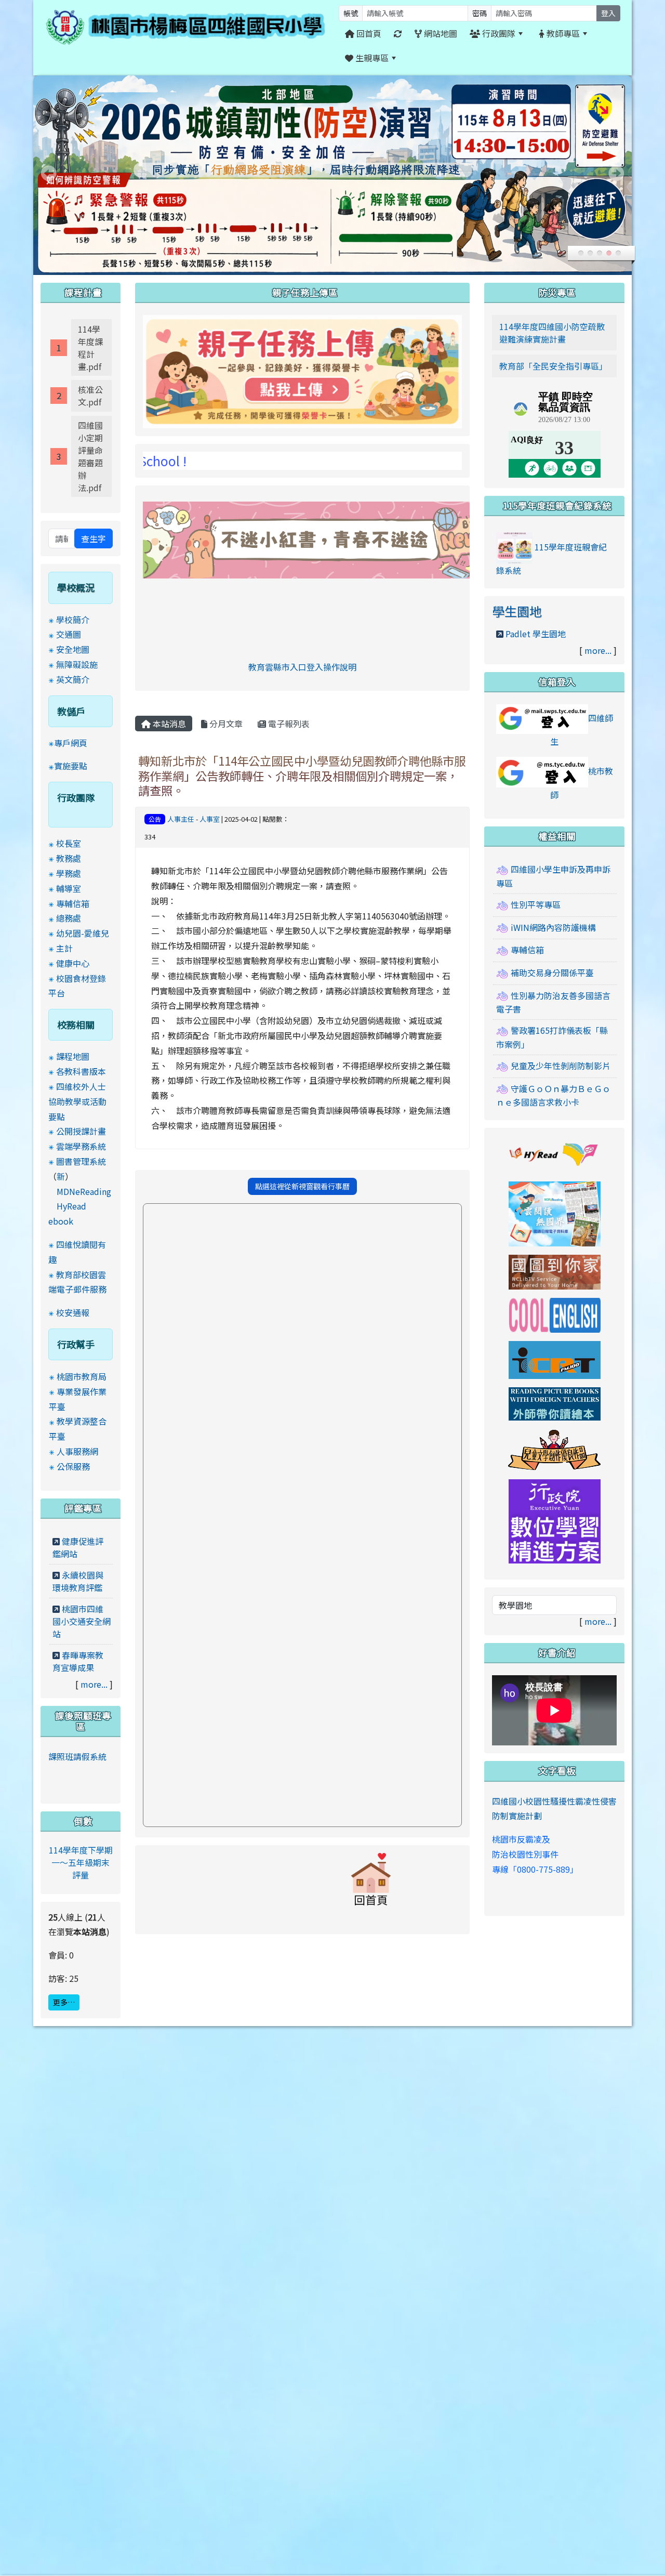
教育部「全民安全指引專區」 (553, 366)
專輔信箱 (73, 903)
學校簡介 (73, 620)
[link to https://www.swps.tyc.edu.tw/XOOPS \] (371, 1884)
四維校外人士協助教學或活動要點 (77, 1101)
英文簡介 (73, 679)
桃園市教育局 (82, 1376)
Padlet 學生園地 (536, 634)
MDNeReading (84, 1191)
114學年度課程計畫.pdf (90, 348)
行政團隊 (498, 33)
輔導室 (69, 888)
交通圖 (69, 634)
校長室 (69, 843)
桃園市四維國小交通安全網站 (82, 1621)
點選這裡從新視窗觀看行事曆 (302, 1186)
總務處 (69, 918)
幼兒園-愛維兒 (83, 933)
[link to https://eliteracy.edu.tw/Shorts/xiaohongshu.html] (325, 538)
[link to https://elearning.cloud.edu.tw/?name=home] (555, 1520)
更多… (64, 2002)
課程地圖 (73, 1056)
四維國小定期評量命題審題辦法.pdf (90, 456)
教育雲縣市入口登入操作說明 (302, 667)
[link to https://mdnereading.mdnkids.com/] (555, 1213)
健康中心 (73, 963)
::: (415, 58)
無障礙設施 (77, 664)
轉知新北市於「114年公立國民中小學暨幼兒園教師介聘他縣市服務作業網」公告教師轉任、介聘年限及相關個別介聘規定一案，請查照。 (302, 776)
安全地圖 (73, 649)
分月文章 (225, 724)
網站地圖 (440, 33)
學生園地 (517, 611)
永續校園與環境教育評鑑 (78, 1581)
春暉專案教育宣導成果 (78, 1661)
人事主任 (181, 819)
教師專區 (562, 33)
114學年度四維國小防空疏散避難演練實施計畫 (552, 333)
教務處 (69, 858)
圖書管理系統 (81, 1161)
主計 (64, 948)
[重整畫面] (398, 34)
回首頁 (368, 33)
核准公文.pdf (90, 396)
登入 (608, 13)
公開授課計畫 (81, 1131)
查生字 (94, 538)
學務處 (69, 873)
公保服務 (73, 1466)
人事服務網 (77, 1451)
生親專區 (371, 58)
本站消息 (168, 724)
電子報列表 (288, 724)
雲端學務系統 (81, 1146)
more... (94, 1684)
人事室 (210, 819)
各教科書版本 (81, 1071)
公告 (155, 819)
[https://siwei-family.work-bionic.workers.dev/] (302, 370)
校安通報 (73, 1312)
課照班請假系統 (77, 1756)
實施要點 (71, 766)
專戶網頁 (71, 743)
